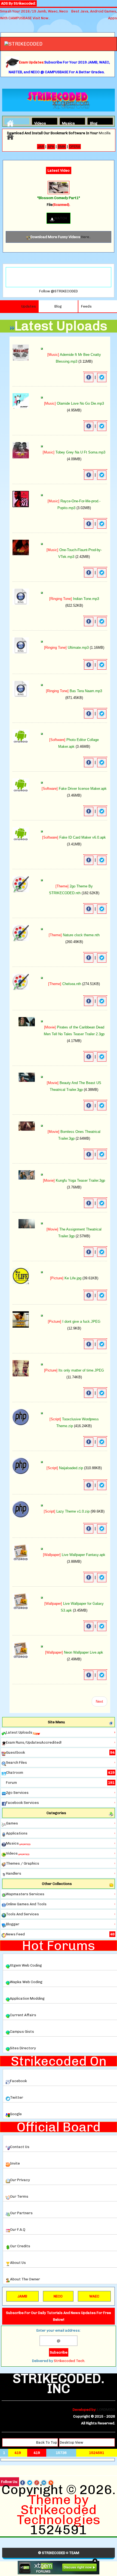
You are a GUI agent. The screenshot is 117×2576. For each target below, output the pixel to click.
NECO (58, 2296)
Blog (94, 123)
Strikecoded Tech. (70, 2361)
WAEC (94, 2296)
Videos (39, 123)
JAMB (22, 2296)
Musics (67, 123)
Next (99, 1701)
